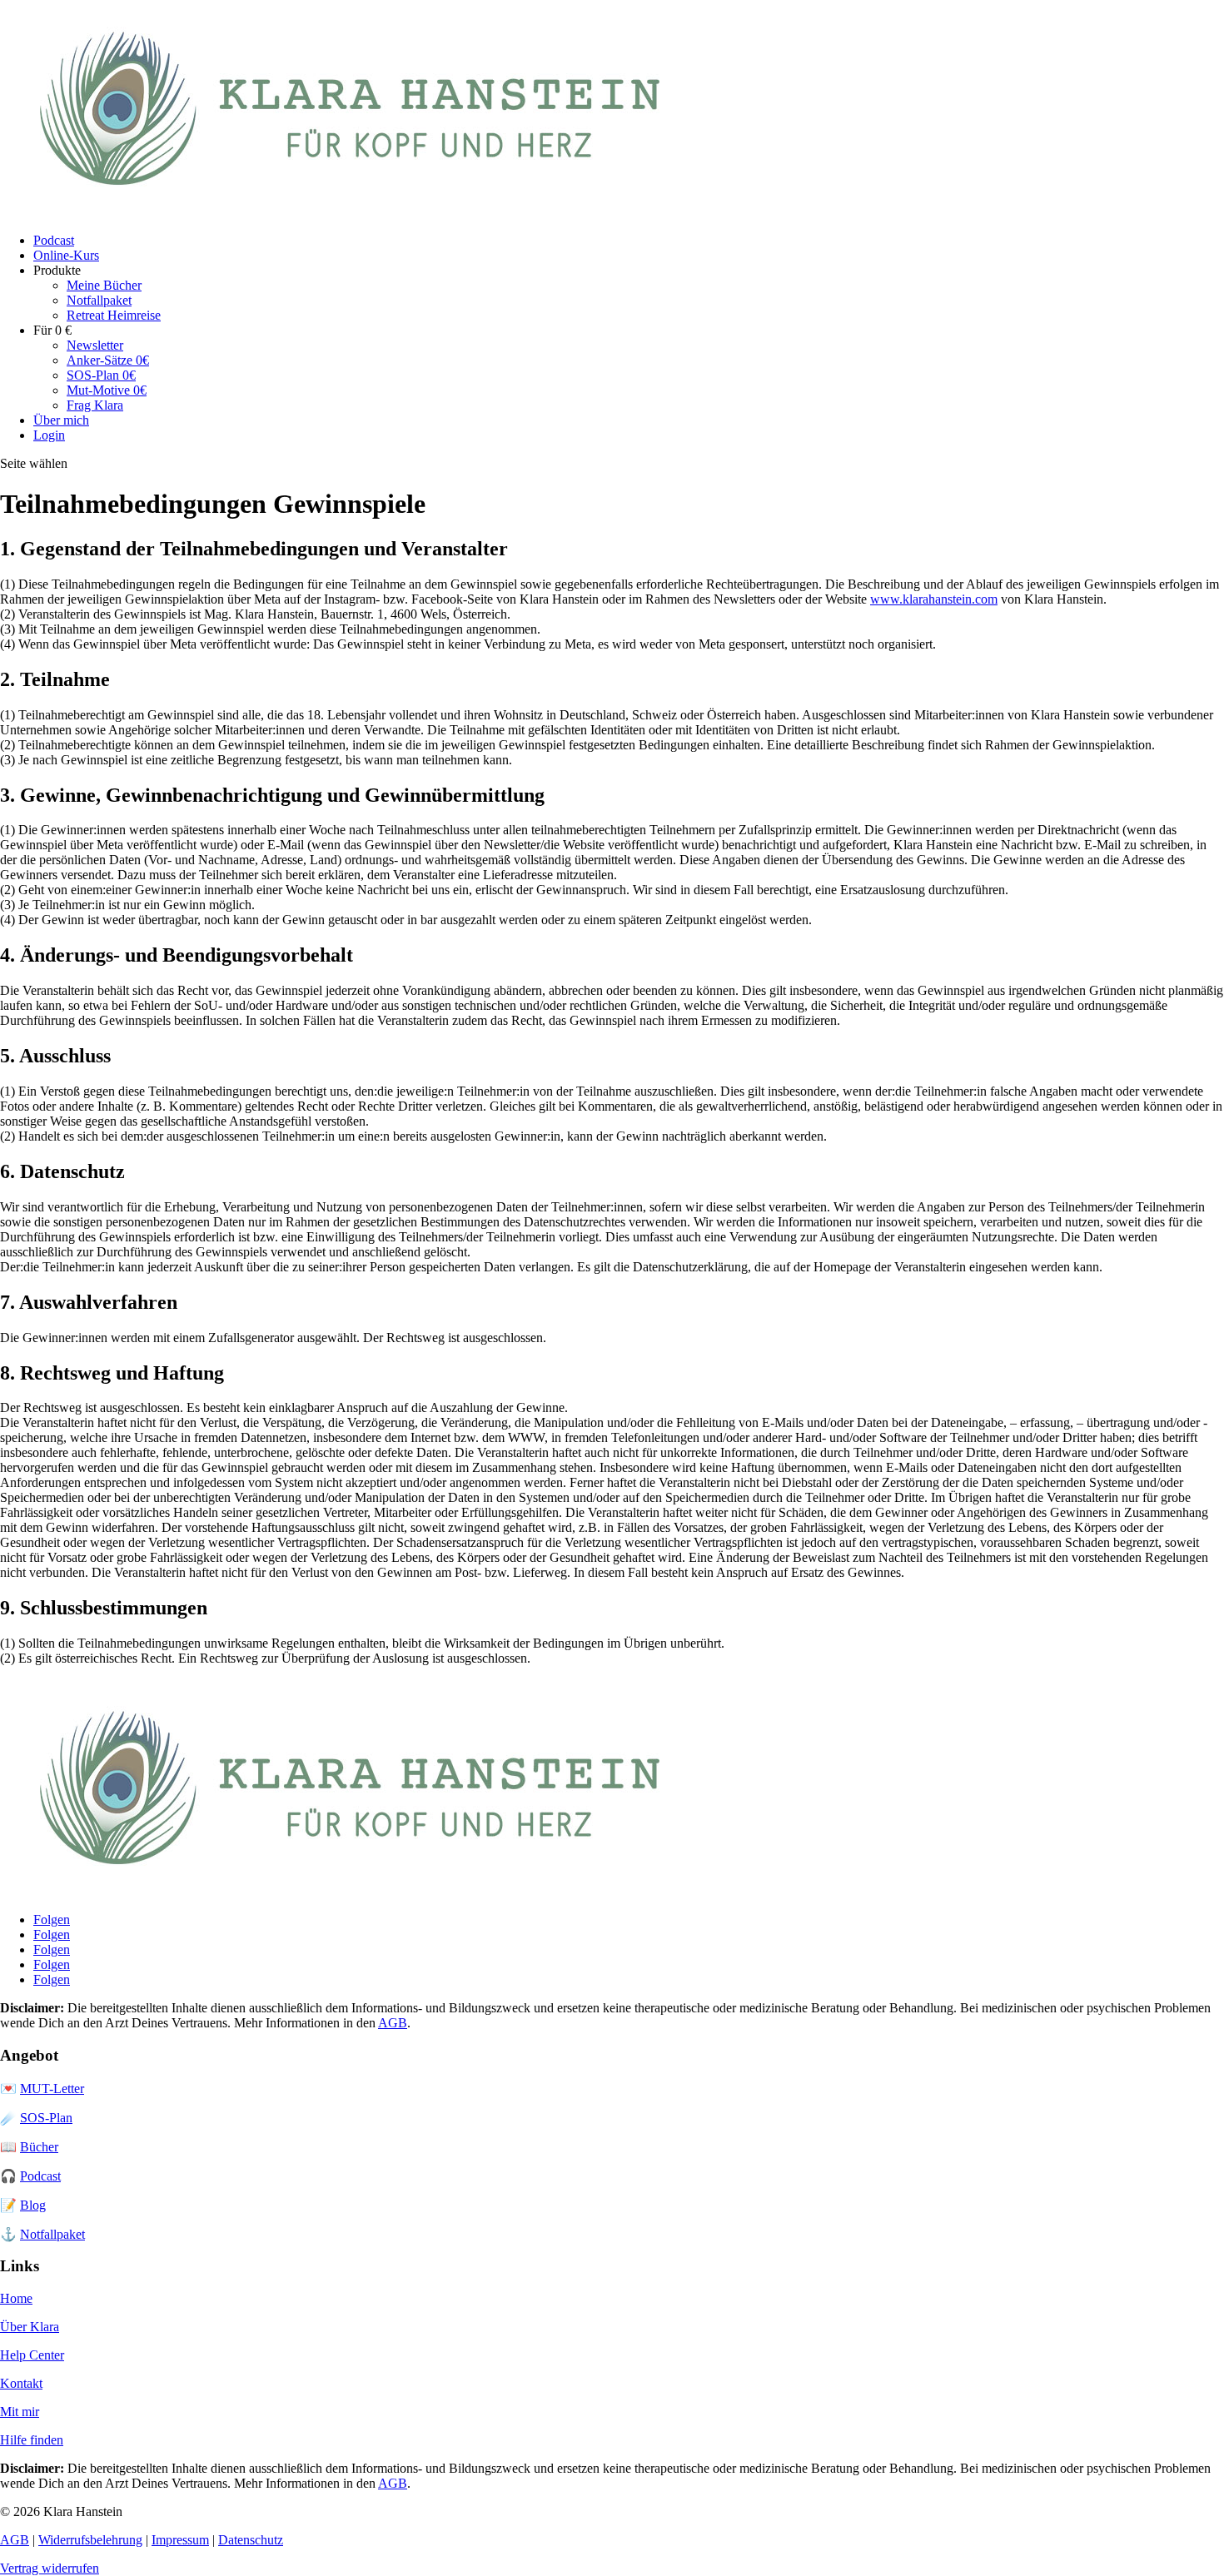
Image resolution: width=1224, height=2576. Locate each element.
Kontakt (21, 2383)
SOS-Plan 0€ (101, 375)
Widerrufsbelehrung (90, 2540)
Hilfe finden (32, 2440)
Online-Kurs (66, 255)
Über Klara (30, 2327)
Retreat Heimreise (114, 315)
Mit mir (20, 2412)
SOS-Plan (46, 2118)
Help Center (32, 2355)
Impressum (180, 2540)
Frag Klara (95, 405)
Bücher (39, 2147)
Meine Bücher (104, 285)
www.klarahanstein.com (934, 599)
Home (16, 2298)
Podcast (54, 240)
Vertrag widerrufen (50, 2568)
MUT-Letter (52, 2089)
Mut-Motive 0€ (107, 390)
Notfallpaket (99, 300)
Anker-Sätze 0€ (108, 360)
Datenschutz (251, 2540)
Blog (33, 2205)
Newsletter (95, 345)
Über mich (61, 420)
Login (49, 435)
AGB (393, 2023)
